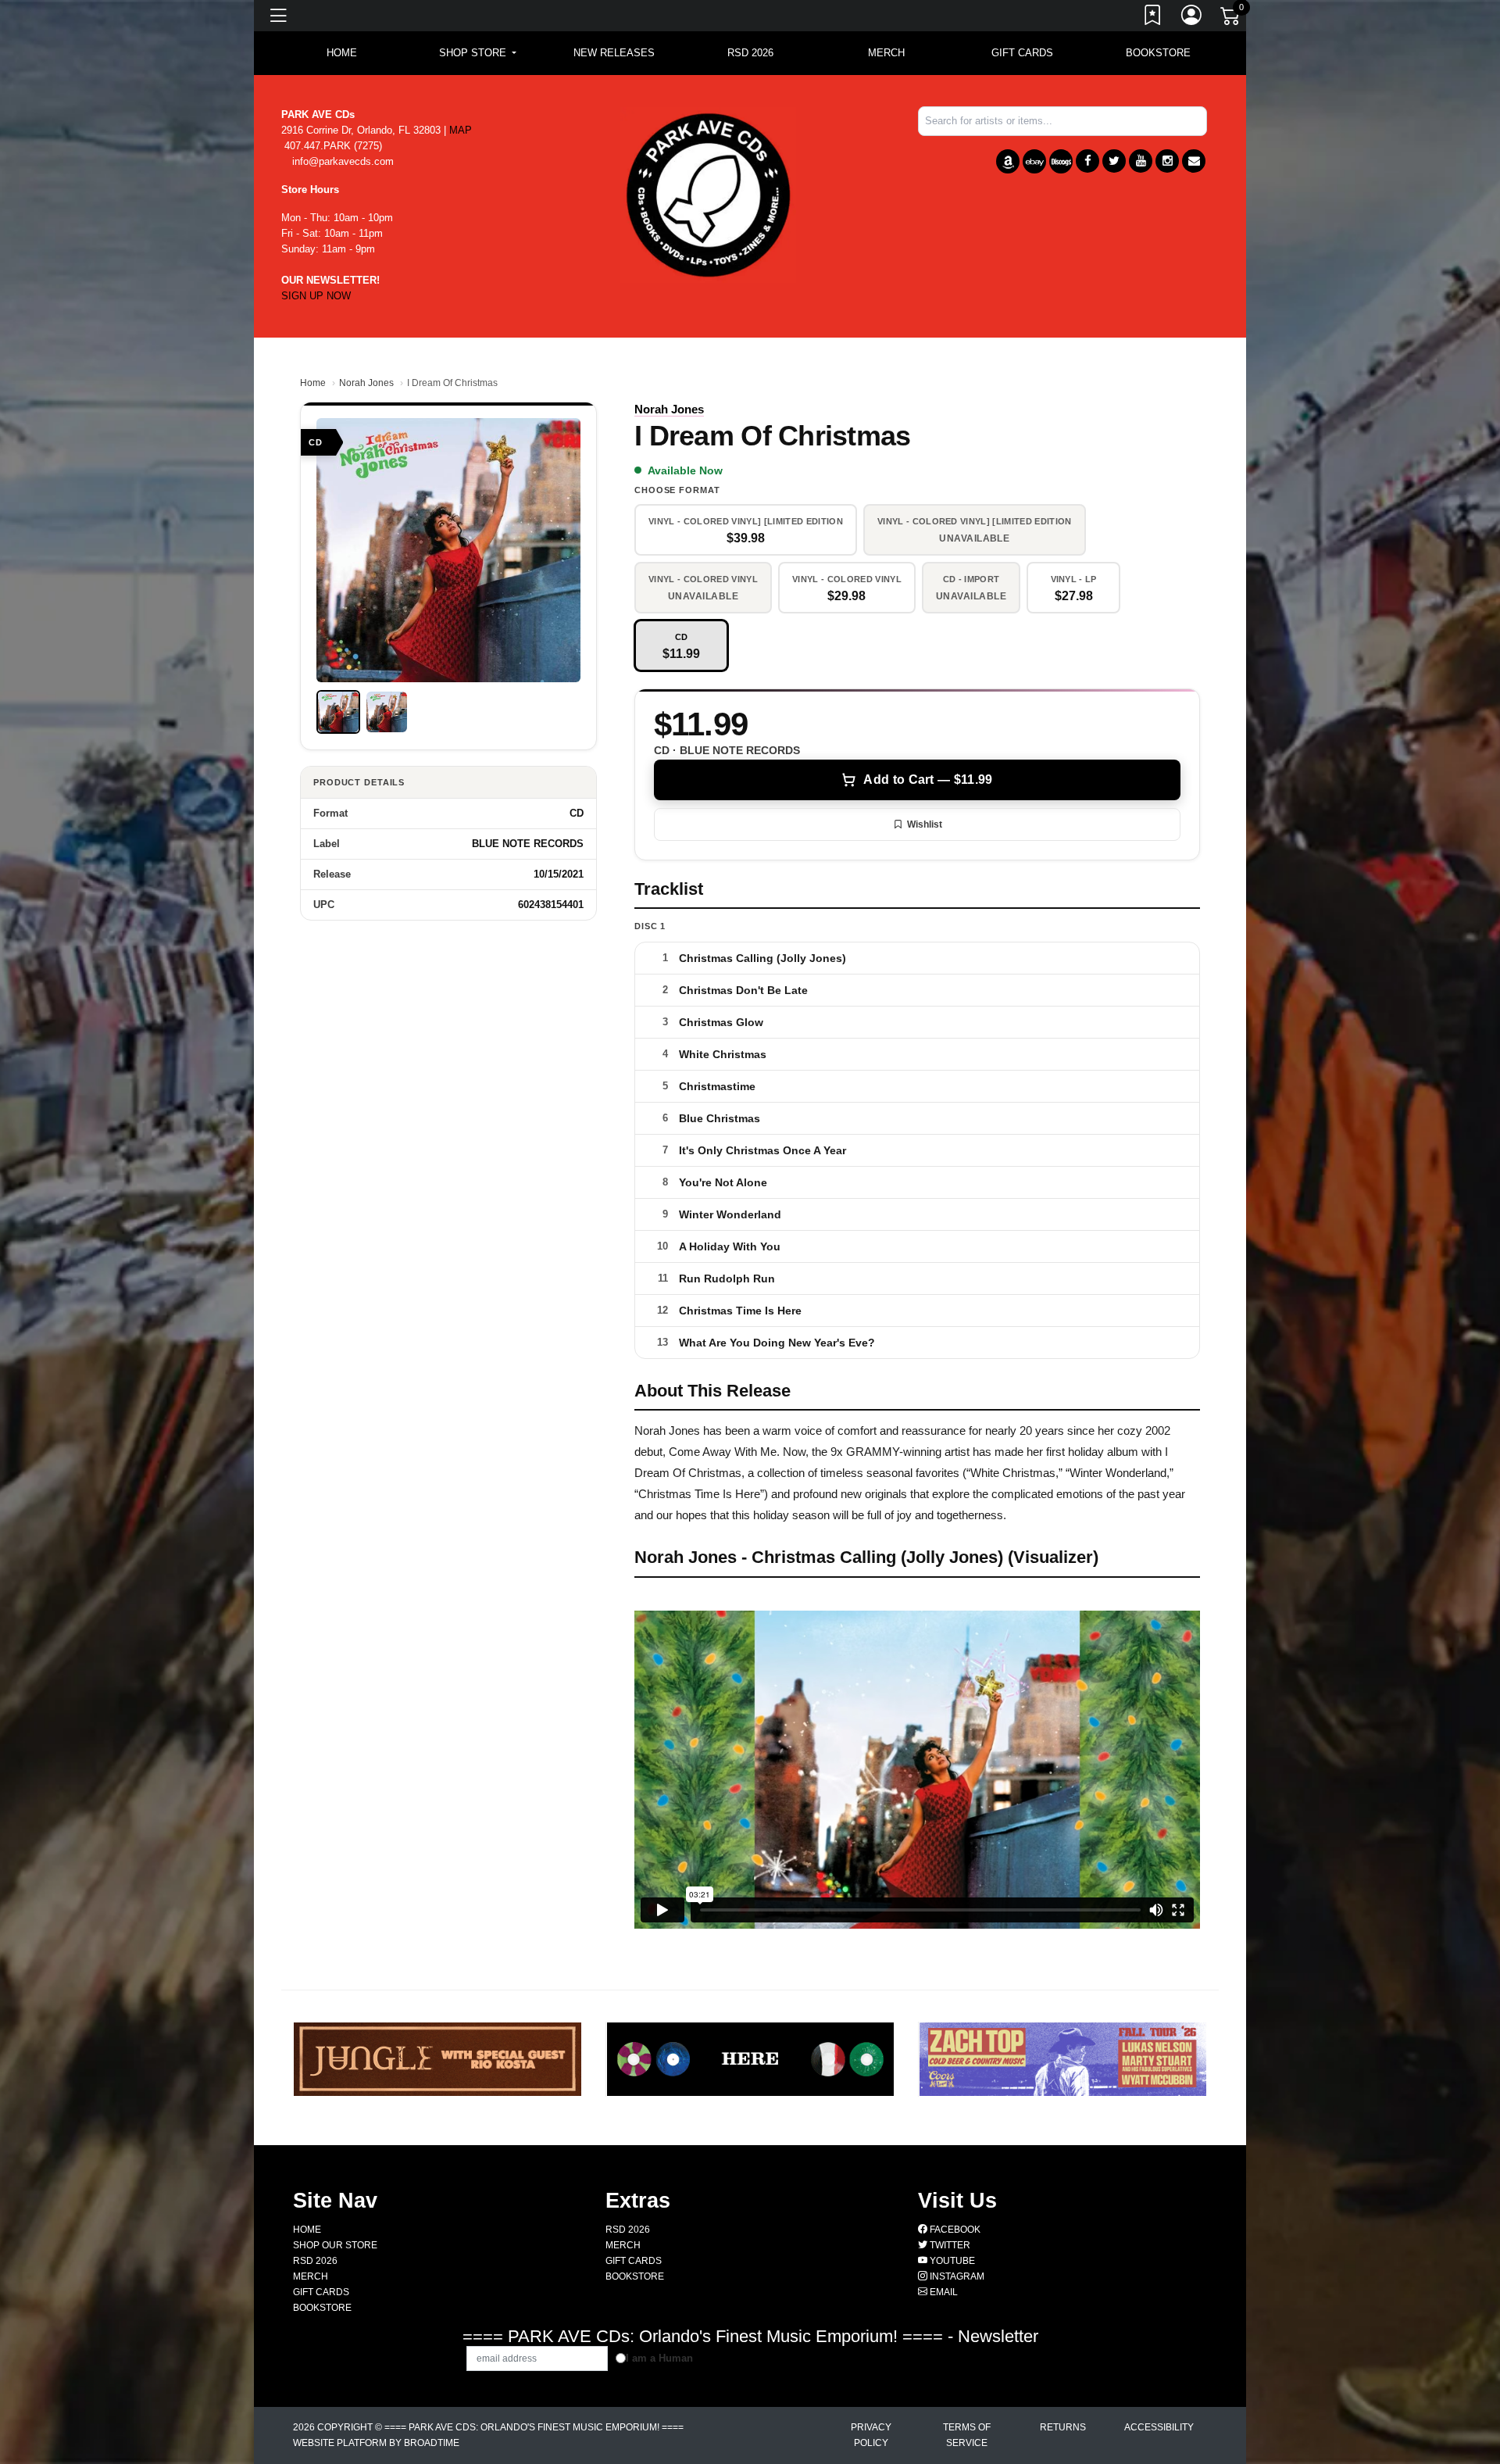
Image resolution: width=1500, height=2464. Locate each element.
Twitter (949, 2245)
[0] (1231, 19)
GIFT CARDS (1022, 53)
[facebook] (1087, 161)
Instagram (956, 2276)
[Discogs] (1061, 161)
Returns (1063, 2427)
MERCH (886, 53)
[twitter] (1114, 161)
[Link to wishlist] (1153, 18)
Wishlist (925, 824)
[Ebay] (1034, 161)
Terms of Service (967, 2435)
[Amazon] (1008, 161)
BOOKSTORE (1158, 53)
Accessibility (1159, 2427)
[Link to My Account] (1192, 18)
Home (313, 383)
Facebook (954, 2230)
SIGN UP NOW (316, 296)
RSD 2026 (750, 53)
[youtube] (1141, 161)
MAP (461, 130)
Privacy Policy (871, 2435)
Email (943, 2292)
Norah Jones (366, 383)
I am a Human (659, 2358)
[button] (478, 53)
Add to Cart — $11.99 (928, 780)
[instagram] (1167, 161)
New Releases (614, 53)
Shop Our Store (335, 2245)
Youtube (951, 2261)
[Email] (1194, 161)
